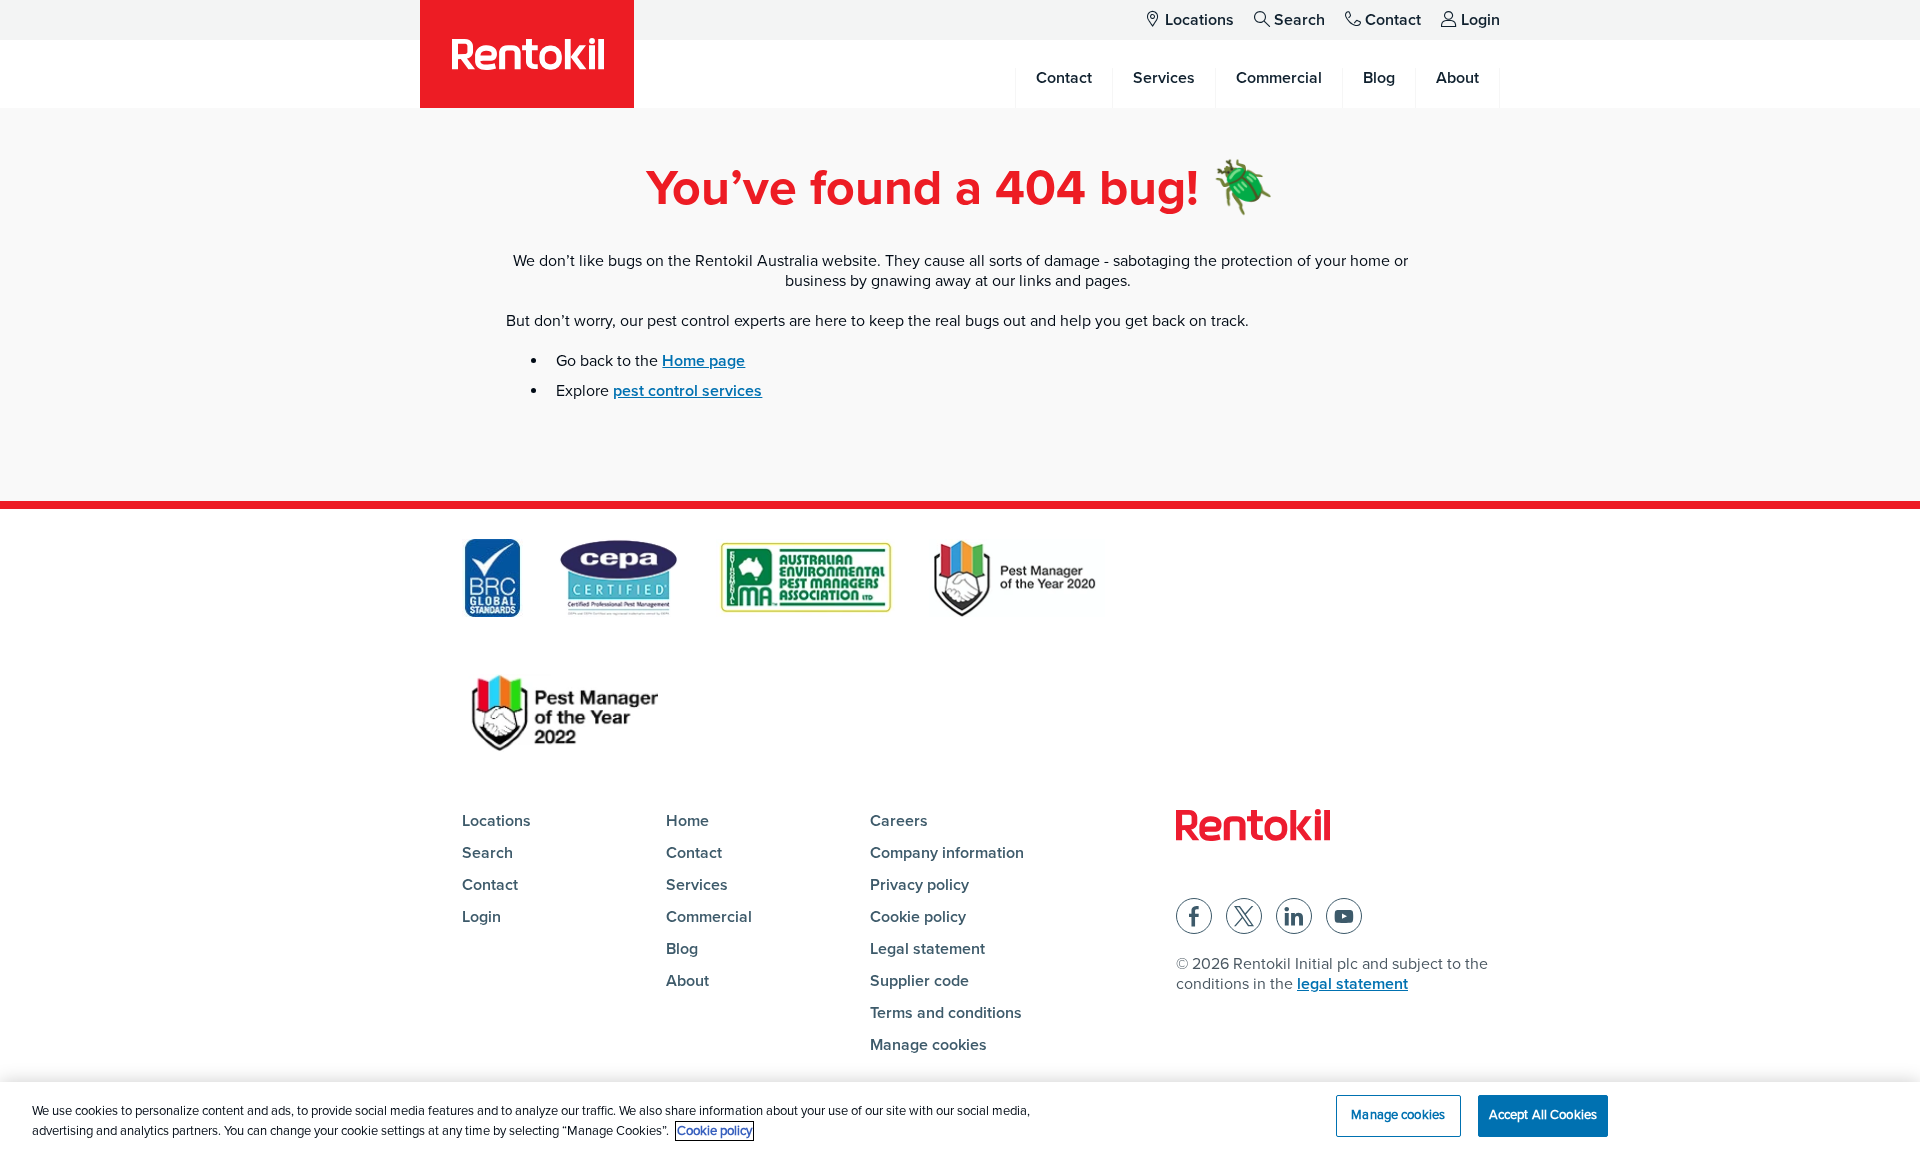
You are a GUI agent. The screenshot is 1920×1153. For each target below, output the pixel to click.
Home (687, 821)
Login (1480, 20)
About (687, 981)
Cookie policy (918, 917)
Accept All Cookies (1543, 1115)
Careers (899, 821)
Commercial (709, 917)
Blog (682, 949)
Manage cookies (928, 1045)
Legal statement (927, 949)
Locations (1199, 20)
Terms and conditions (946, 1013)
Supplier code (919, 981)
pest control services (687, 391)
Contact (1393, 20)
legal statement (1352, 984)
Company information (947, 853)
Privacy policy (919, 885)
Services (697, 885)
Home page (703, 361)
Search (1299, 20)
